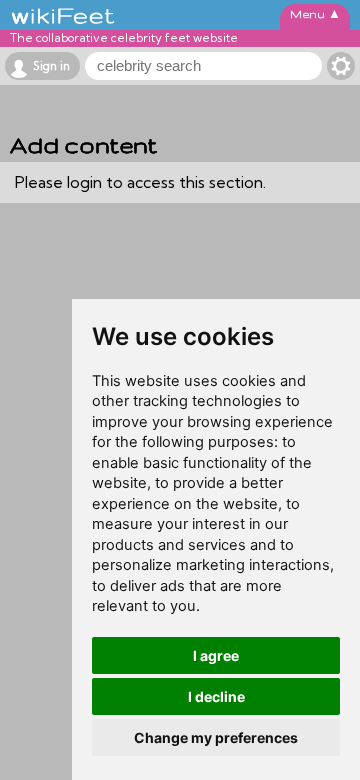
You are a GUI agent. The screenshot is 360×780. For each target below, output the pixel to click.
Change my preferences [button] (216, 737)
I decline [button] (216, 696)
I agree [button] (216, 655)
